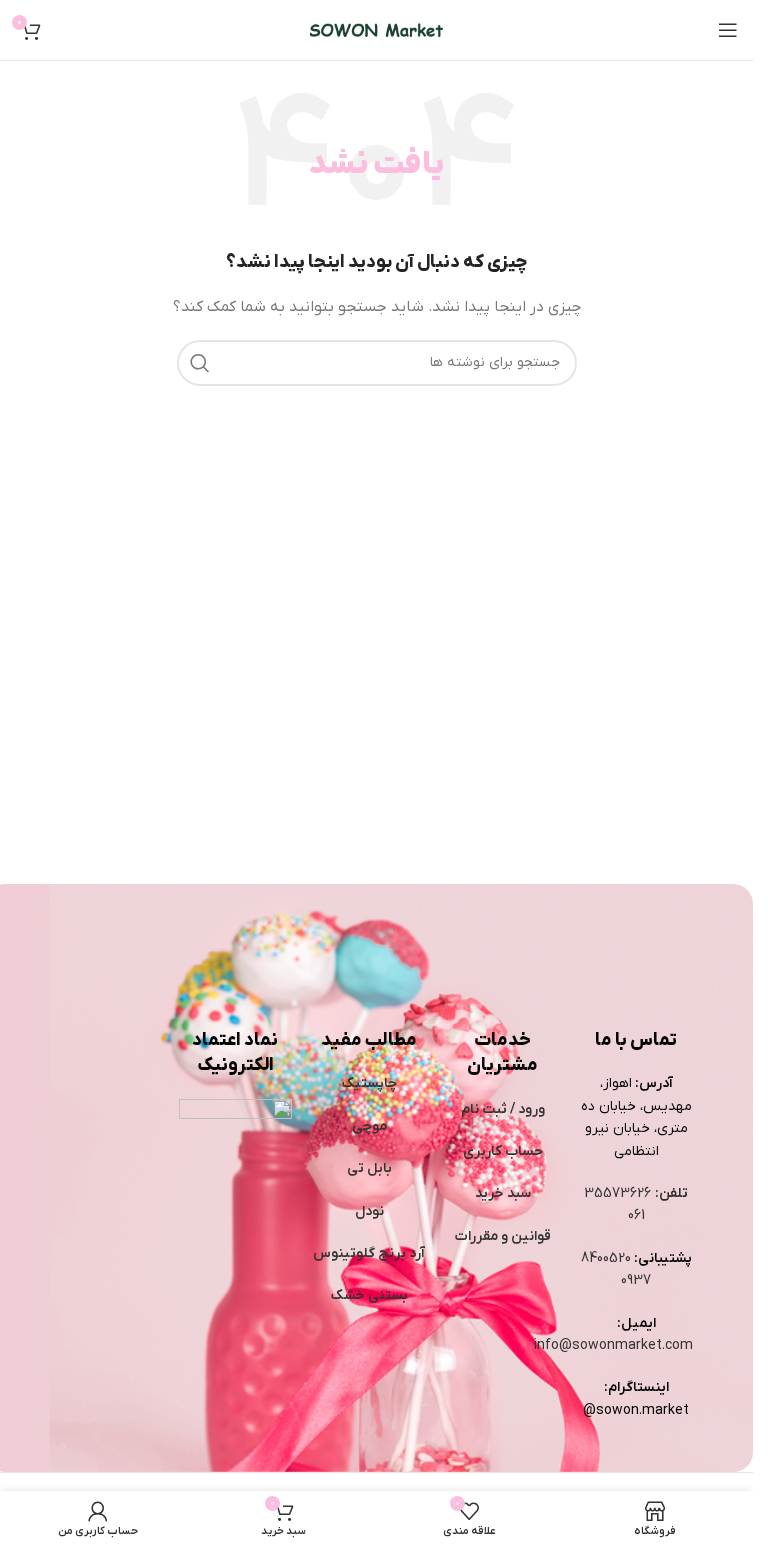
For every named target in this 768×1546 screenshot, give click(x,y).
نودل (369, 1211)
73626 (631, 1193)
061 (636, 1215)
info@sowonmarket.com (613, 1345)
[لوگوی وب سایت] (376, 29)
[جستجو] (200, 363)
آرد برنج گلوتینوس (369, 1253)
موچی (369, 1126)
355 (598, 1193)
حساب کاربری (503, 1151)
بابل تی (369, 1168)
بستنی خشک (369, 1295)
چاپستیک (369, 1083)
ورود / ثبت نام (503, 1109)
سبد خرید (503, 1193)
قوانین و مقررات (503, 1236)
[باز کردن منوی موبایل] (728, 30)
